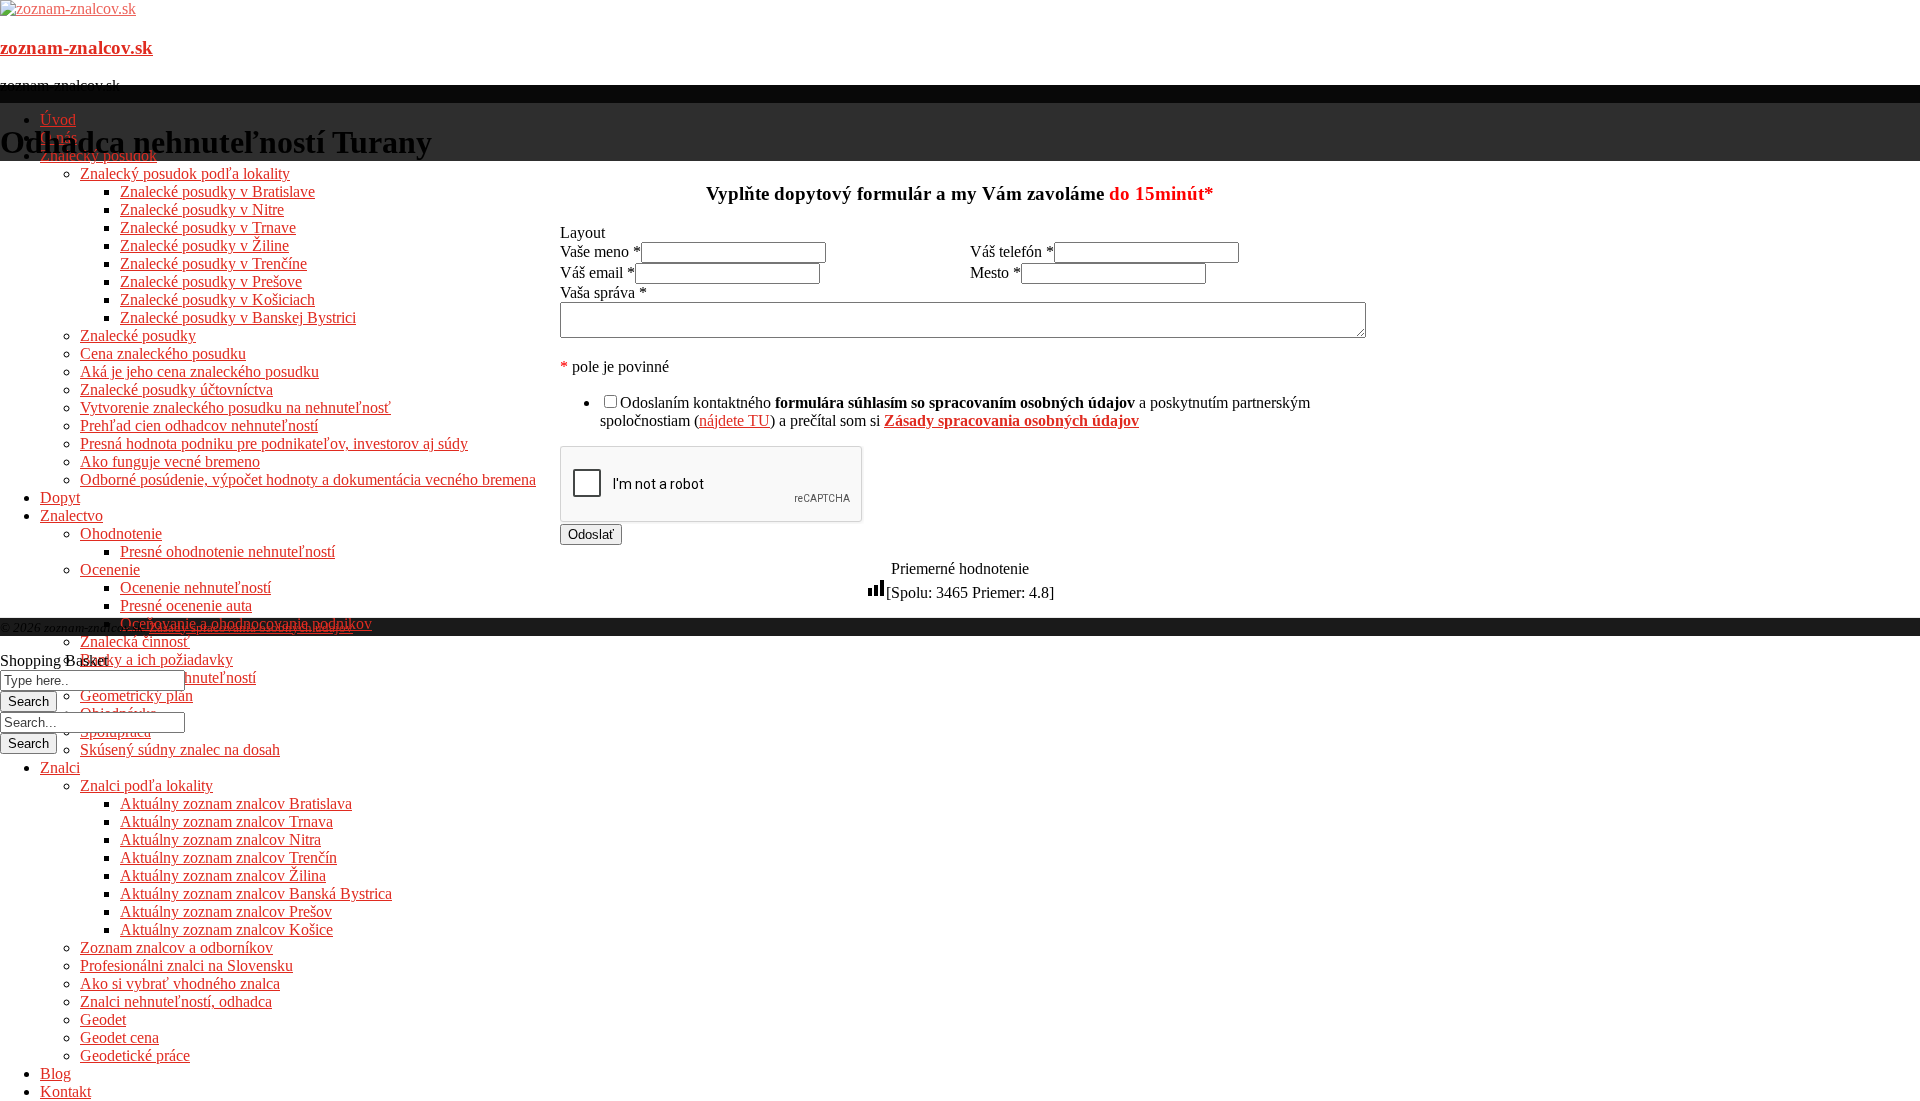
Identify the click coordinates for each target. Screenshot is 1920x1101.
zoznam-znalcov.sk (76, 47)
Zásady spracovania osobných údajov (251, 627)
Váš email (597, 272)
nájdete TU (734, 420)
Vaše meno (600, 251)
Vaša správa (603, 292)
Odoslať (591, 534)
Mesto (995, 272)
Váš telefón (1012, 251)
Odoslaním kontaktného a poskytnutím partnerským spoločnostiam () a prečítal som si (955, 411)
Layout (582, 232)
